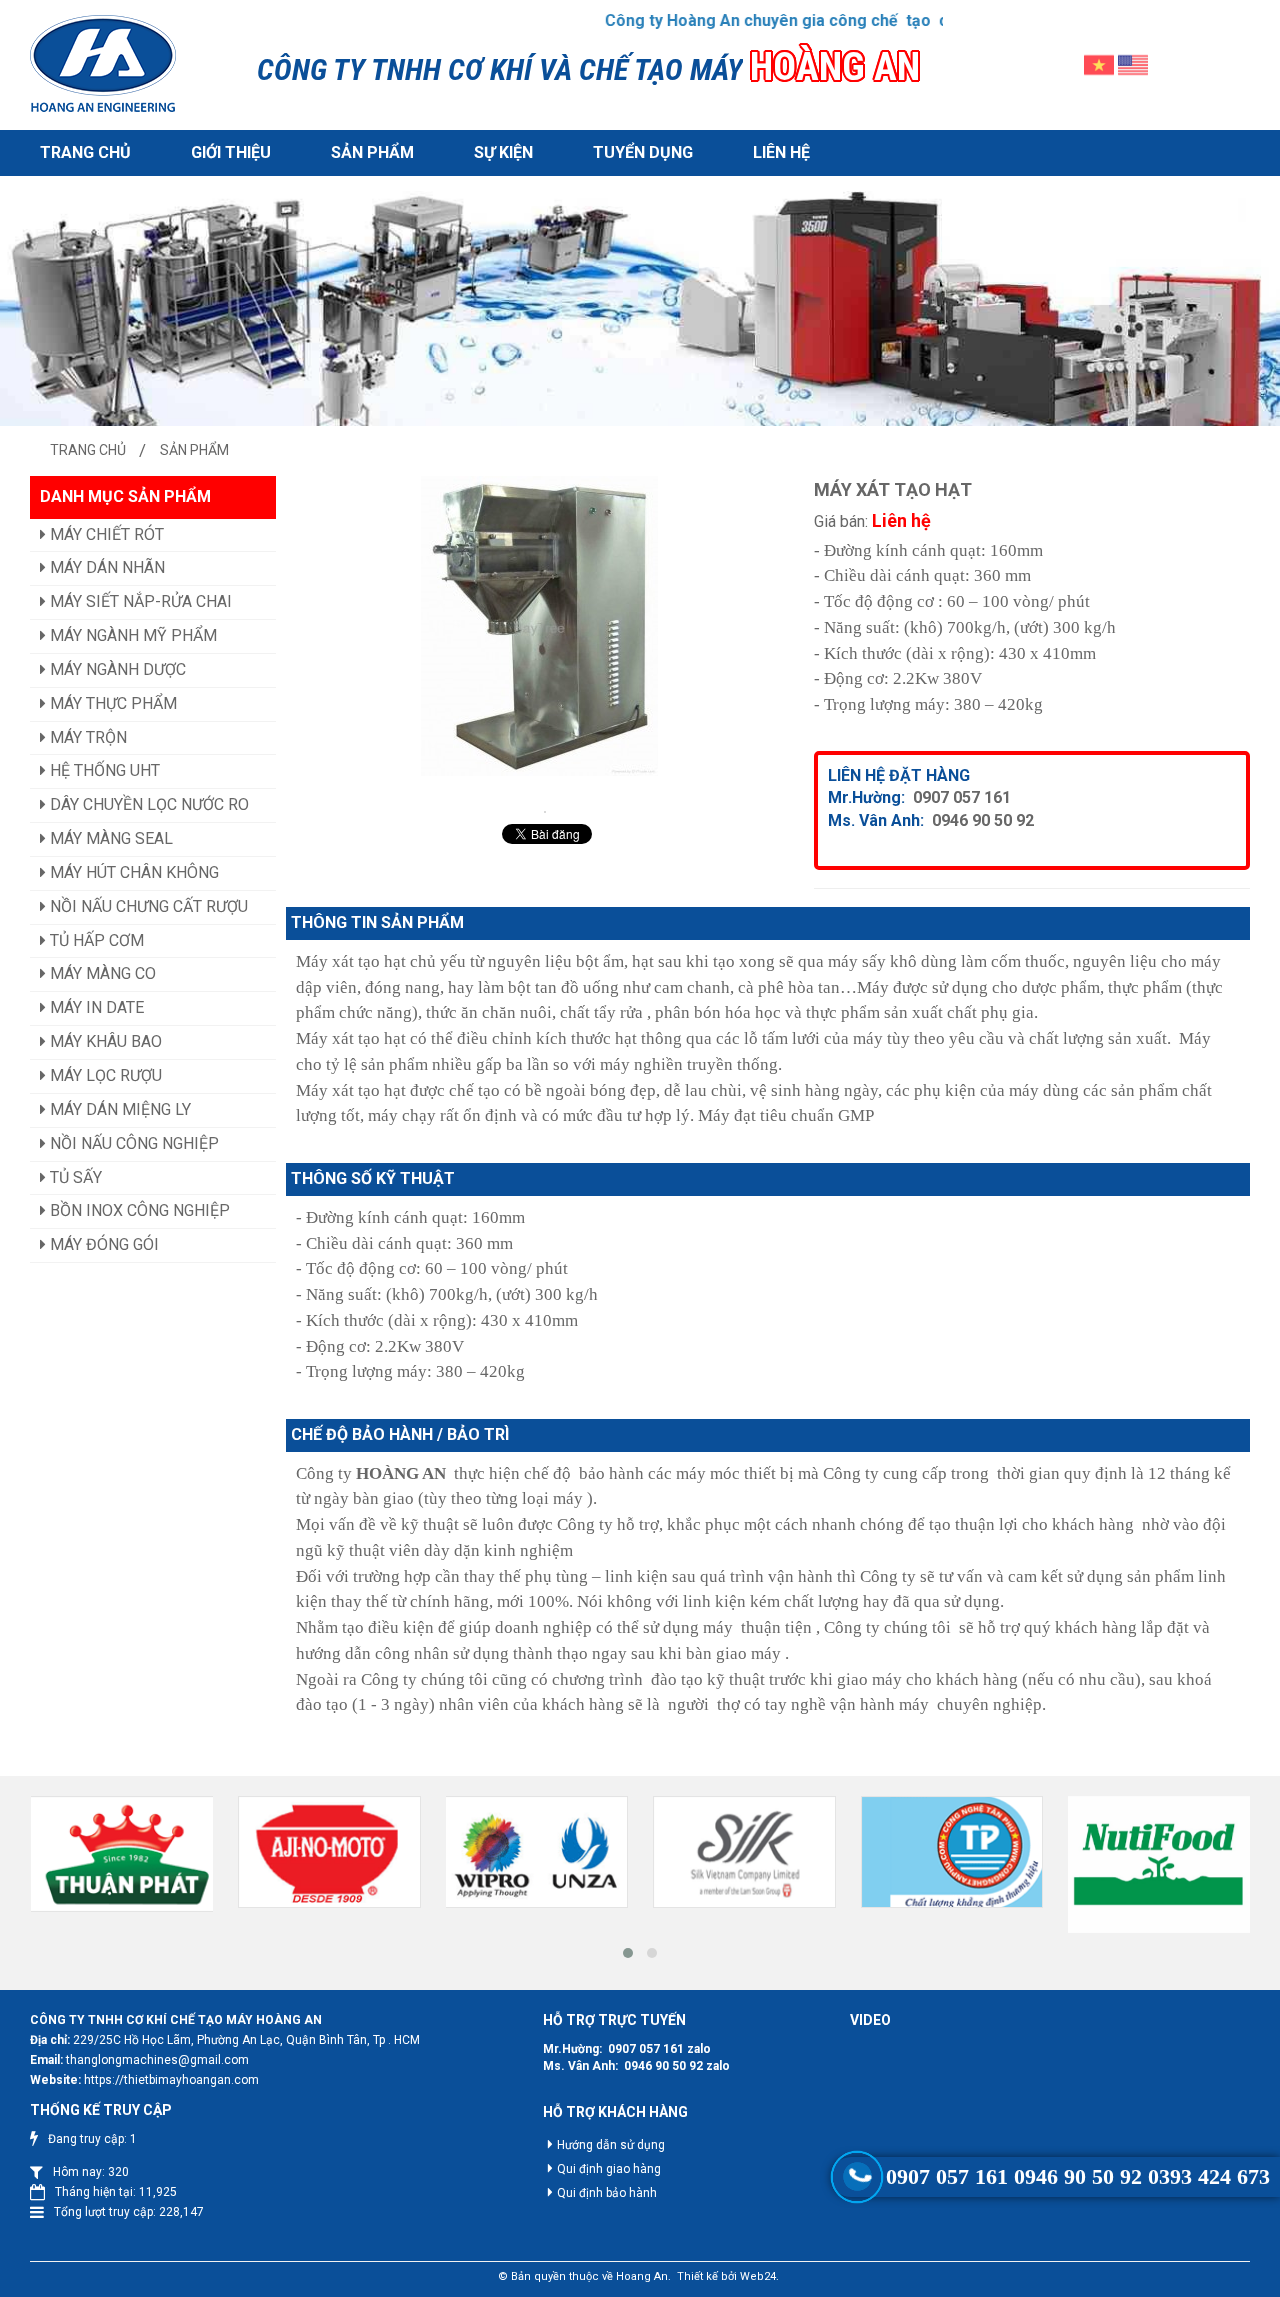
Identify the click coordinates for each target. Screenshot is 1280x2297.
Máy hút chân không (132, 872)
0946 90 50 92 (983, 820)
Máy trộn (86, 737)
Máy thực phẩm (111, 703)
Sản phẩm (372, 152)
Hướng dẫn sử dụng (611, 2145)
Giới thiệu (231, 152)
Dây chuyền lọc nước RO (147, 804)
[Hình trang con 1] (640, 321)
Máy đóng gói (102, 1244)
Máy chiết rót (105, 534)
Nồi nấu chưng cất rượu (147, 906)
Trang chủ (85, 152)
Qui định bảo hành (607, 2193)
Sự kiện (503, 152)
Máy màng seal (109, 838)
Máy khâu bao (104, 1041)
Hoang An (642, 2276)
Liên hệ (781, 152)
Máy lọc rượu (104, 1075)
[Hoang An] (103, 65)
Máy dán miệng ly (118, 1109)
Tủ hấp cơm (95, 940)
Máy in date (95, 1007)
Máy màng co (101, 973)
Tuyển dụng (643, 152)
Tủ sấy (74, 1177)
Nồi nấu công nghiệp (132, 1143)
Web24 (758, 2276)
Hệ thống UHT (103, 770)
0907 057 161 (962, 797)
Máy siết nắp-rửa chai (139, 601)
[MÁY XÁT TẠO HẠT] (545, 811)
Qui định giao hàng (609, 2169)
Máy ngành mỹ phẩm (131, 635)
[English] (1133, 63)
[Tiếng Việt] (1099, 63)
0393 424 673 (1209, 2176)
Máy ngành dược (116, 669)
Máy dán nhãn (105, 567)
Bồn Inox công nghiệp (138, 1210)
